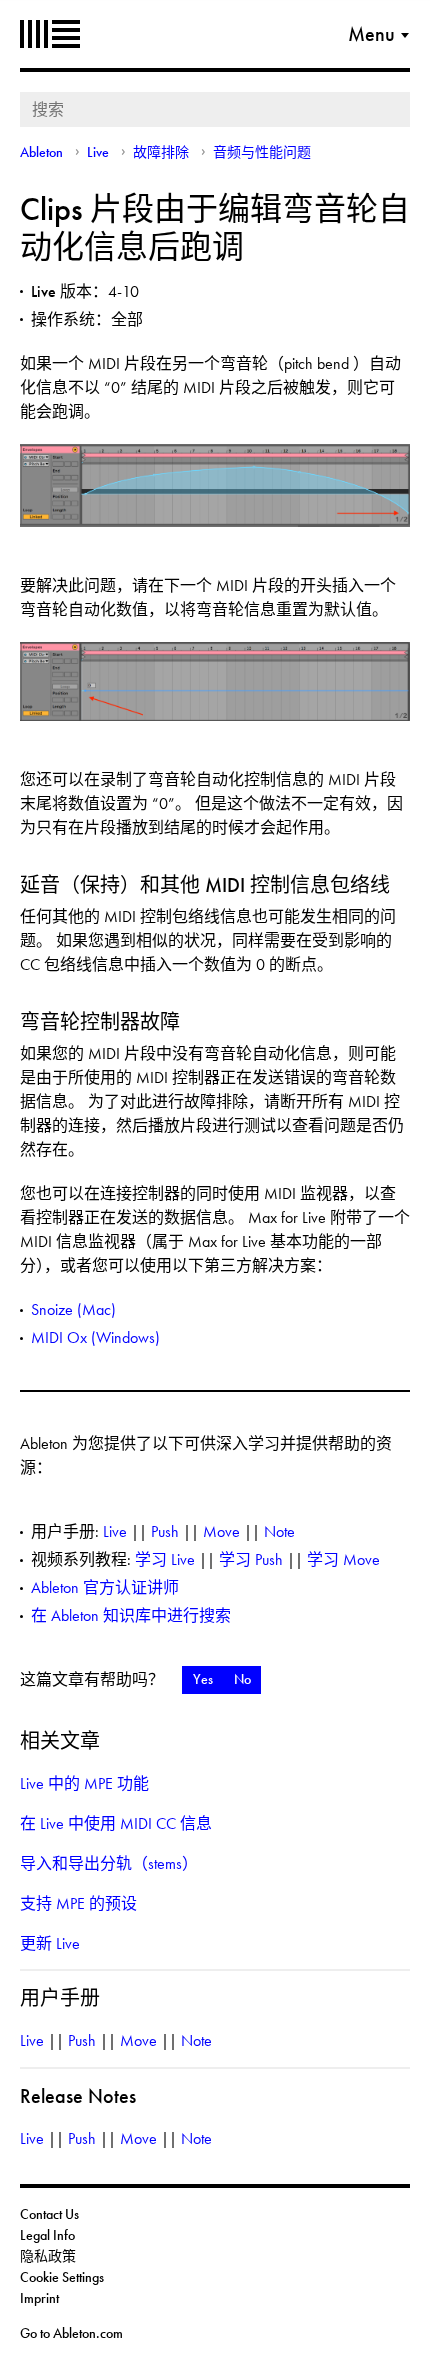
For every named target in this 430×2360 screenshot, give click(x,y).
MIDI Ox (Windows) (95, 1337)
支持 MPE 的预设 (78, 1903)
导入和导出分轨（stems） (109, 1863)
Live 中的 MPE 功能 (84, 1783)
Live (98, 152)
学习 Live (165, 1559)
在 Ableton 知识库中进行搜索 (131, 1615)
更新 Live (50, 1943)
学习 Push (251, 1559)
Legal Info (47, 2235)
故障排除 (161, 152)
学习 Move (343, 1559)
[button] (202, 1680)
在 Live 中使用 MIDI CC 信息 (116, 1823)
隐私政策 (48, 2256)
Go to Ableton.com (71, 2333)
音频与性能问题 (262, 152)
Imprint (39, 2298)
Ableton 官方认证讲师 (105, 1587)
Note (279, 1531)
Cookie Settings (62, 2277)
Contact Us (49, 2214)
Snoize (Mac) (73, 1309)
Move (221, 1531)
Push (165, 1531)
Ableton (50, 34)
